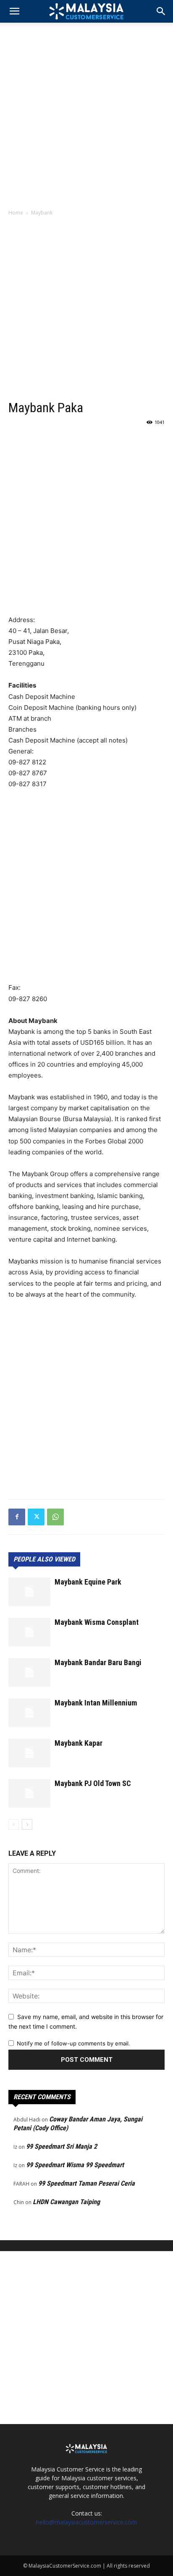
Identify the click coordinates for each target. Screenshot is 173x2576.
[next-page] (27, 1824)
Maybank (42, 213)
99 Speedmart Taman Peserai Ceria (86, 2183)
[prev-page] (14, 1824)
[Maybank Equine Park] (29, 1592)
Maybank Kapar (79, 1743)
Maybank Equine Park (88, 1582)
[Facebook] (17, 1517)
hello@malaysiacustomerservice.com (86, 2522)
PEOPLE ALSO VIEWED (44, 1559)
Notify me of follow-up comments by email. (73, 2043)
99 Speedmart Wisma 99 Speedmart (75, 2165)
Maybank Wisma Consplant (97, 1622)
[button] (161, 11)
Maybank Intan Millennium (96, 1703)
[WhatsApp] (55, 1517)
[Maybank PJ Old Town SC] (29, 1793)
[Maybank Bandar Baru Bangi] (29, 1672)
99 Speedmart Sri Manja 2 (62, 2146)
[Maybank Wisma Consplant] (29, 1632)
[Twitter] (36, 1517)
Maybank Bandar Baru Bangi (98, 1662)
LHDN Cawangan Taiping (66, 2202)
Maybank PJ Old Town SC (93, 1783)
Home (16, 213)
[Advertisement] (86, 113)
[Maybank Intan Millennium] (29, 1713)
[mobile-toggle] (14, 11)
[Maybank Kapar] (29, 1753)
